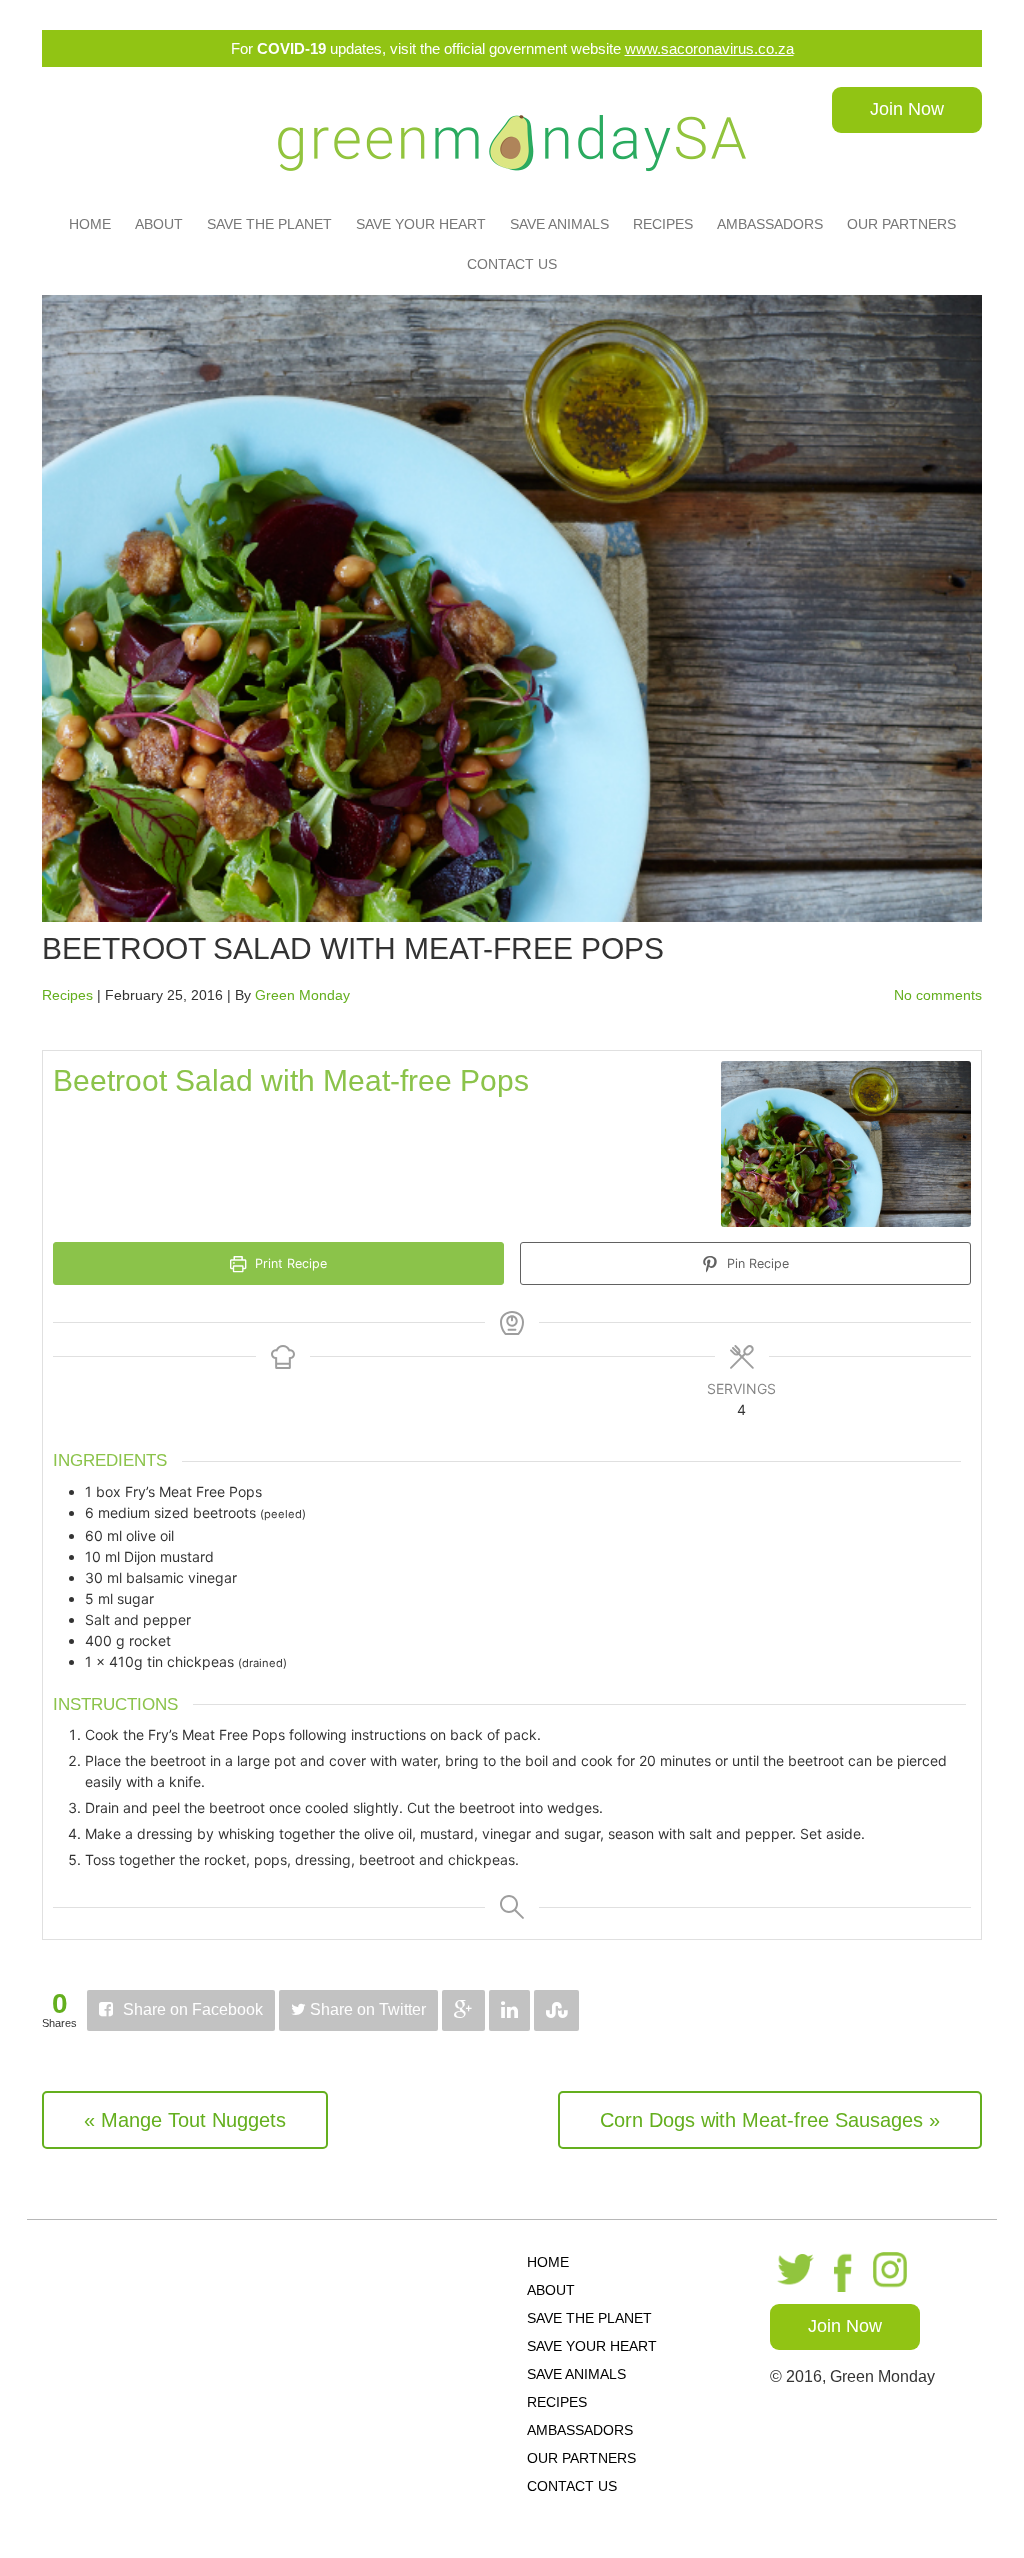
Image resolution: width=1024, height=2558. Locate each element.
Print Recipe (289, 1263)
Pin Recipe (756, 1263)
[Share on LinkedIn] (509, 2010)
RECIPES (663, 224)
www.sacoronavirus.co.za (709, 48)
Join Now (907, 109)
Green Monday (302, 995)
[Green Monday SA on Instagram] (892, 2271)
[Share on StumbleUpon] (556, 2010)
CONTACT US (512, 264)
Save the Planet (269, 224)
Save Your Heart (421, 224)
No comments (938, 995)
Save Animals (559, 224)
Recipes (67, 995)
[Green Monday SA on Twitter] (792, 2271)
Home (90, 224)
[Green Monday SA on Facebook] (844, 2271)
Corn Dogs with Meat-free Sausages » (770, 2120)
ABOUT (159, 224)
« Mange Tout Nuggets (185, 2120)
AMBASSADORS (770, 224)
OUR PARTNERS (901, 224)
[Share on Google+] (463, 2010)
